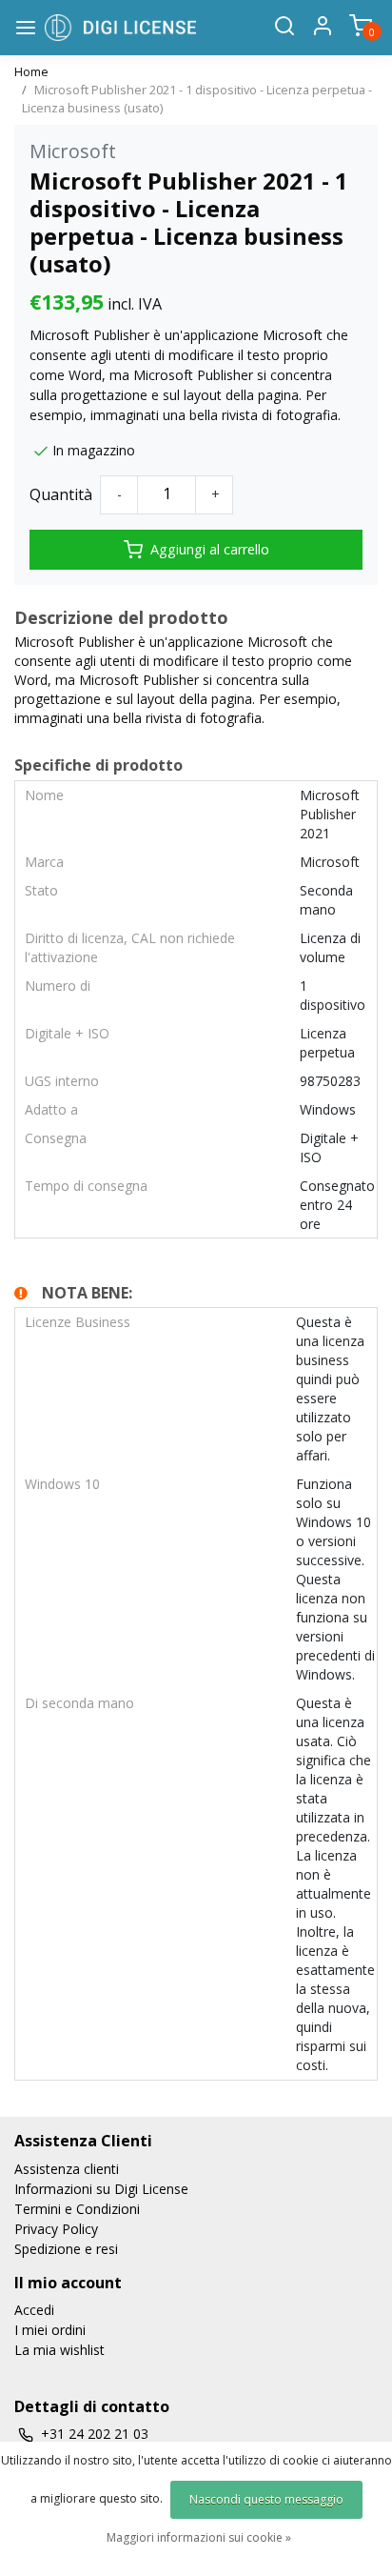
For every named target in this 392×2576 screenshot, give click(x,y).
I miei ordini (50, 2330)
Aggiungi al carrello (210, 549)
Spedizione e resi (66, 2249)
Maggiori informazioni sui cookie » (199, 2537)
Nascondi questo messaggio (266, 2499)
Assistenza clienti (67, 2169)
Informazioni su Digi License (101, 2189)
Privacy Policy (56, 2229)
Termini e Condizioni (77, 2209)
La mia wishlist (59, 2350)
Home (31, 71)
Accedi (34, 2310)
